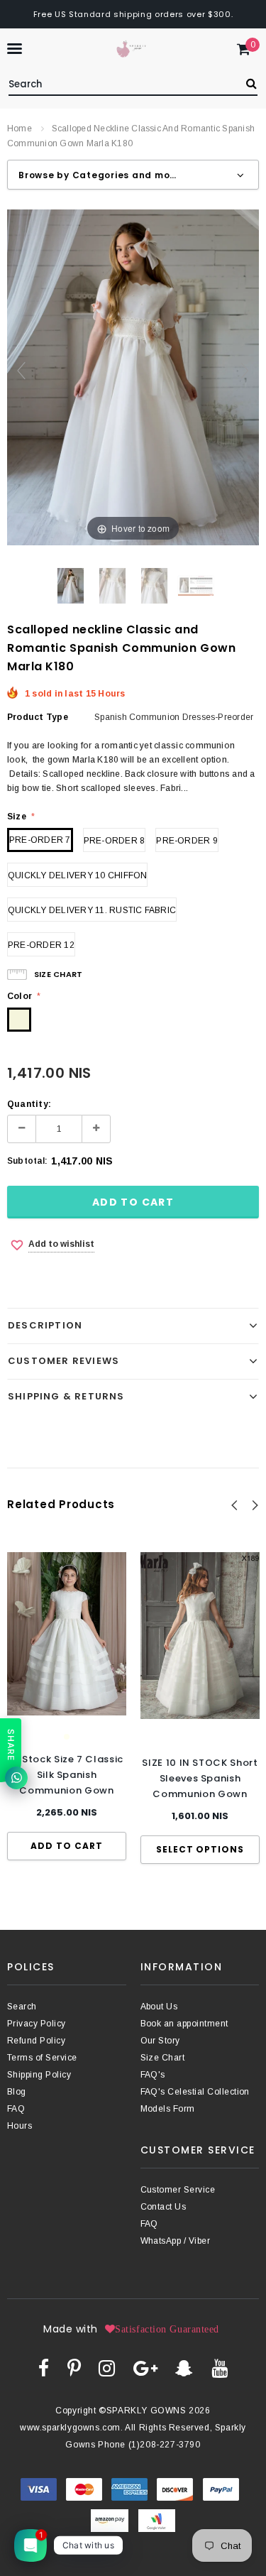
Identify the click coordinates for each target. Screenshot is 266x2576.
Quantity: (29, 1104)
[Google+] (145, 2368)
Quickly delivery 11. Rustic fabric (92, 910)
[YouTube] (220, 2368)
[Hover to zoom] (133, 377)
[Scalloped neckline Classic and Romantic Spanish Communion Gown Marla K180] (71, 586)
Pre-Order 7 (40, 840)
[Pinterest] (74, 2368)
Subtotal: (27, 1161)
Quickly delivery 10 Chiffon (77, 875)
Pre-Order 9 (187, 841)
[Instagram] (107, 2368)
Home (20, 129)
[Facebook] (44, 2368)
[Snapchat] (184, 2368)
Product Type (38, 717)
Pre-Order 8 (115, 841)
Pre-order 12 (41, 945)
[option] (67, 1706)
